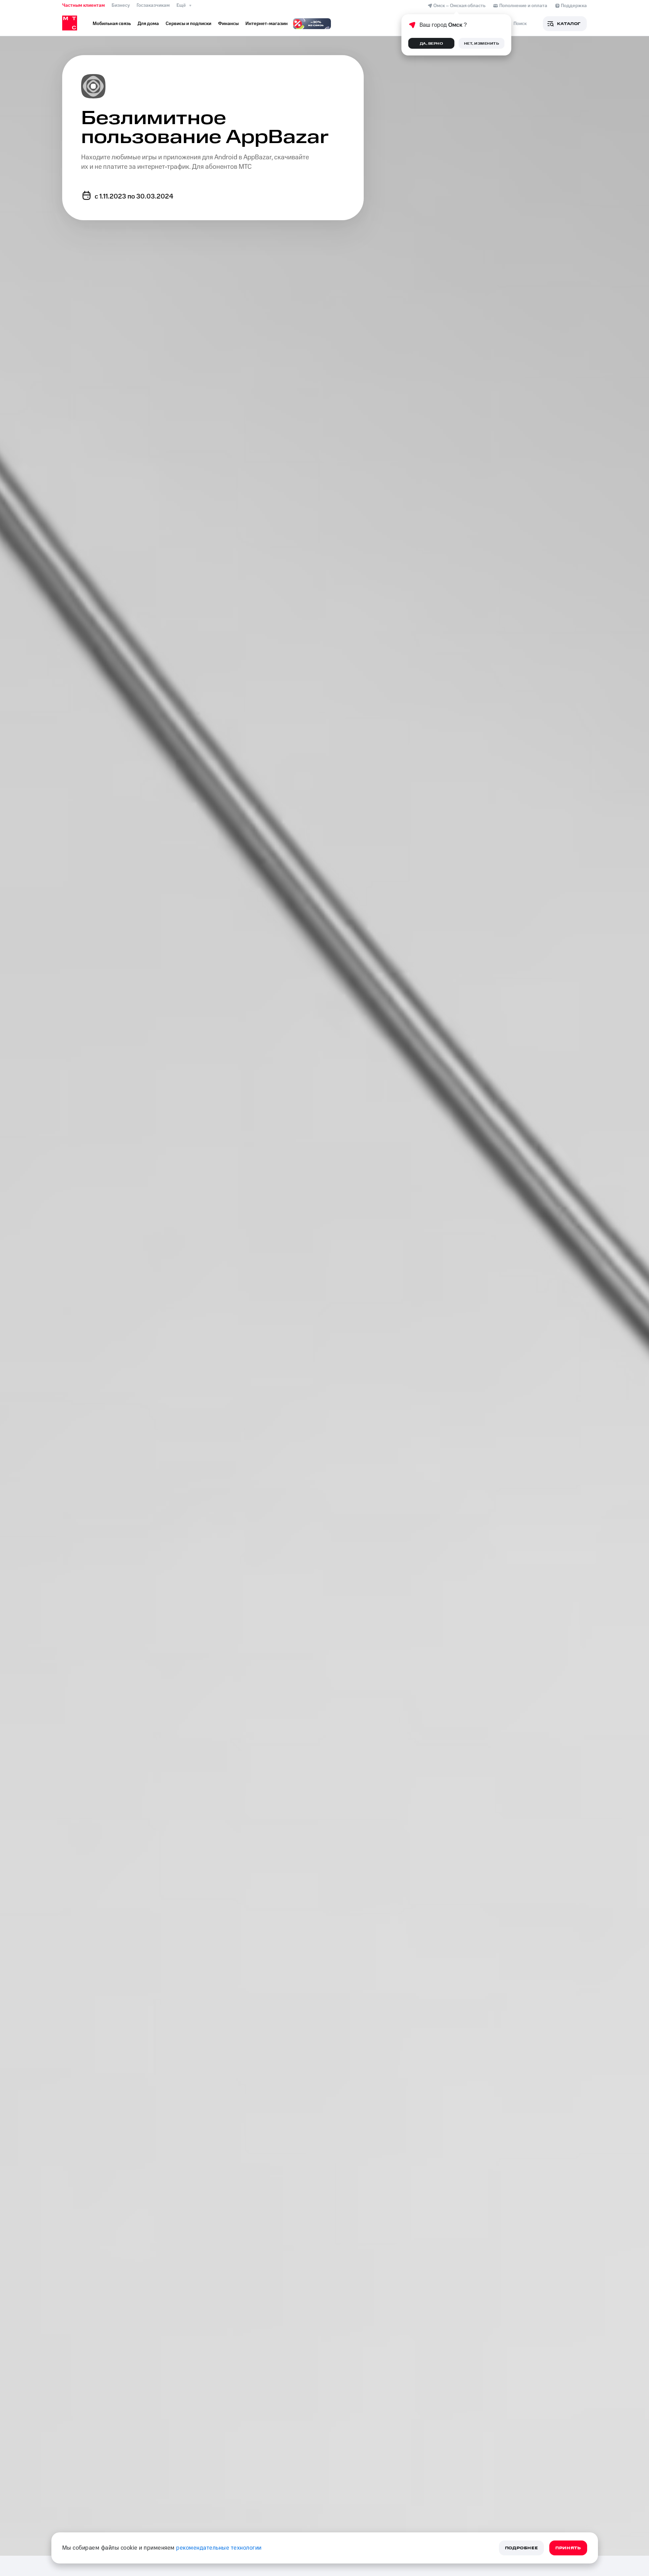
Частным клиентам (83, 5)
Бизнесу (121, 5)
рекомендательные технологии (219, 2548)
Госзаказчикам (153, 5)
